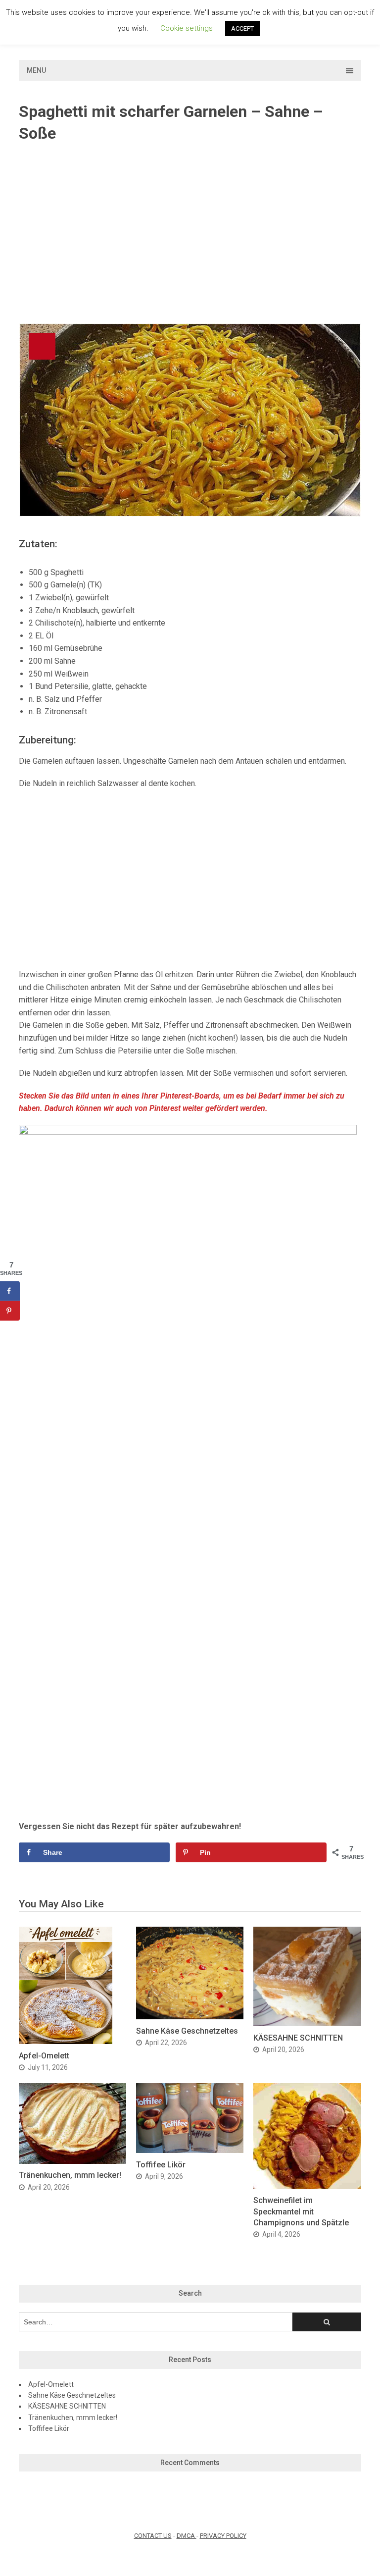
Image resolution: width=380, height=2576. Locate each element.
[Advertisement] (190, 234)
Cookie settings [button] (187, 28)
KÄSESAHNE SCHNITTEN (298, 2038)
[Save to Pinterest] (10, 1311)
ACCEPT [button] (242, 28)
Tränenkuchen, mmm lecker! (70, 2175)
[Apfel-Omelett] (66, 2041)
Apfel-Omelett (44, 2056)
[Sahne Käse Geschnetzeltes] (190, 2017)
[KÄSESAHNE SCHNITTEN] (307, 2024)
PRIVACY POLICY (223, 2536)
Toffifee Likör (161, 2165)
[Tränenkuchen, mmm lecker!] (72, 2161)
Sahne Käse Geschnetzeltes (187, 2031)
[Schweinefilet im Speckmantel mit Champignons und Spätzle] (307, 2186)
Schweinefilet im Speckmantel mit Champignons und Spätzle (301, 2211)
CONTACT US (153, 2536)
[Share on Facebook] (10, 1291)
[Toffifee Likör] (190, 2150)
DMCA (187, 2536)
